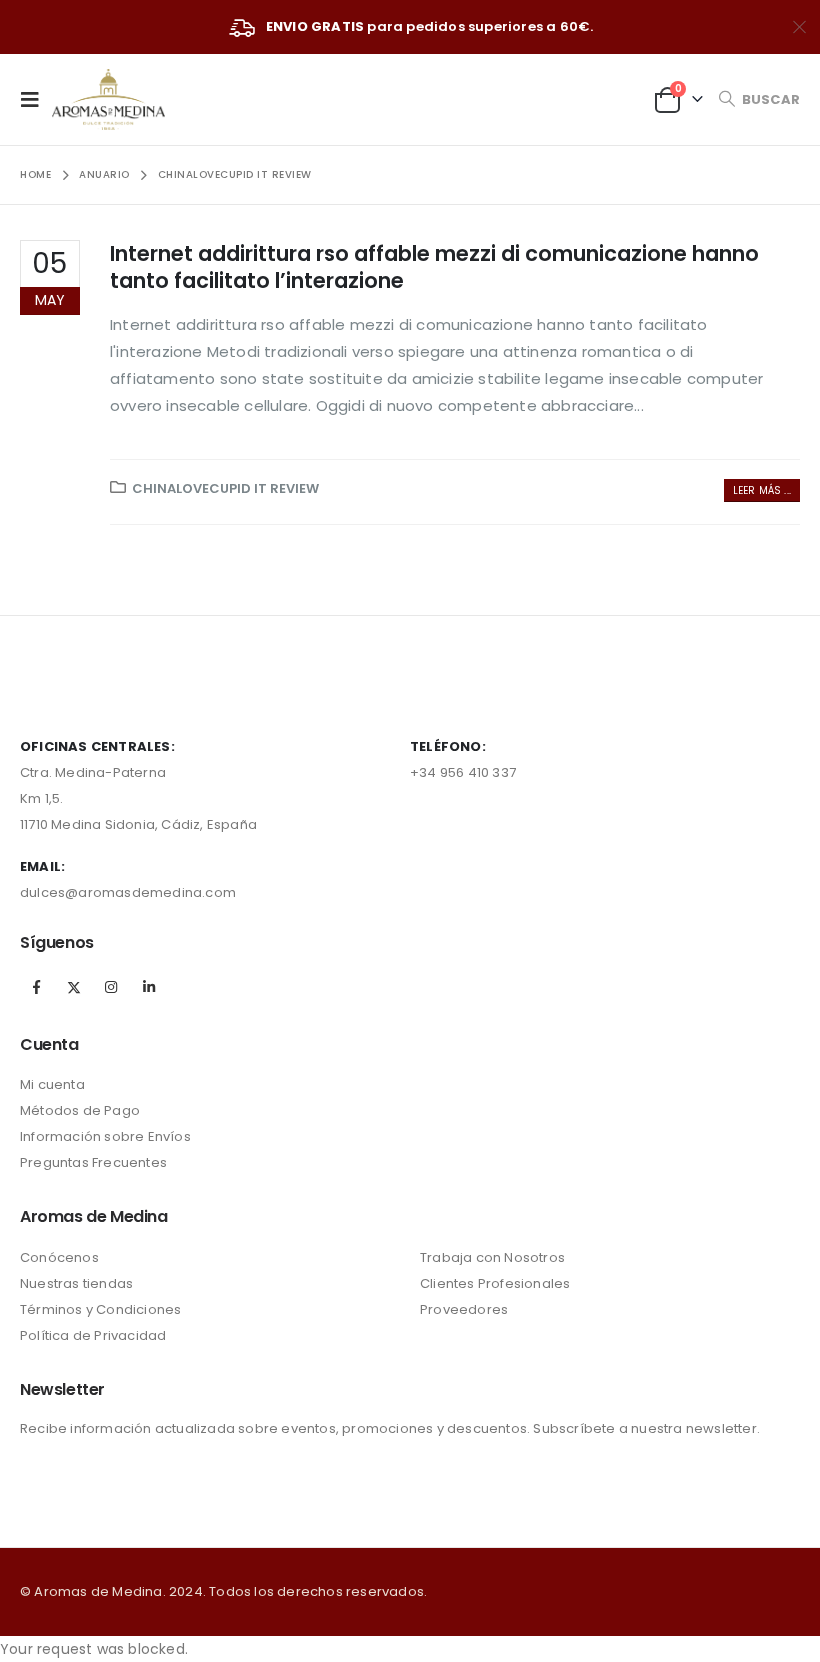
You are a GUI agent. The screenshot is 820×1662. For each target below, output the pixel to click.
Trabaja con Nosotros (492, 1257)
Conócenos (59, 1257)
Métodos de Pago (80, 1110)
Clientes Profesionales (495, 1283)
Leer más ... (762, 490)
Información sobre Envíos (105, 1136)
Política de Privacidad (93, 1335)
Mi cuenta (52, 1084)
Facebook (37, 987)
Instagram (111, 987)
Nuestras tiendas (76, 1283)
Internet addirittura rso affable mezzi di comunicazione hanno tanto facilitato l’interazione (434, 267)
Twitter (74, 987)
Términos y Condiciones (100, 1309)
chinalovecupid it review (225, 488)
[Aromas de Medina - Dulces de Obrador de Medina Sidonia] (108, 99)
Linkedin (149, 987)
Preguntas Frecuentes (93, 1162)
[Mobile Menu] (36, 99)
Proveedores (464, 1309)
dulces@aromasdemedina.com (128, 892)
